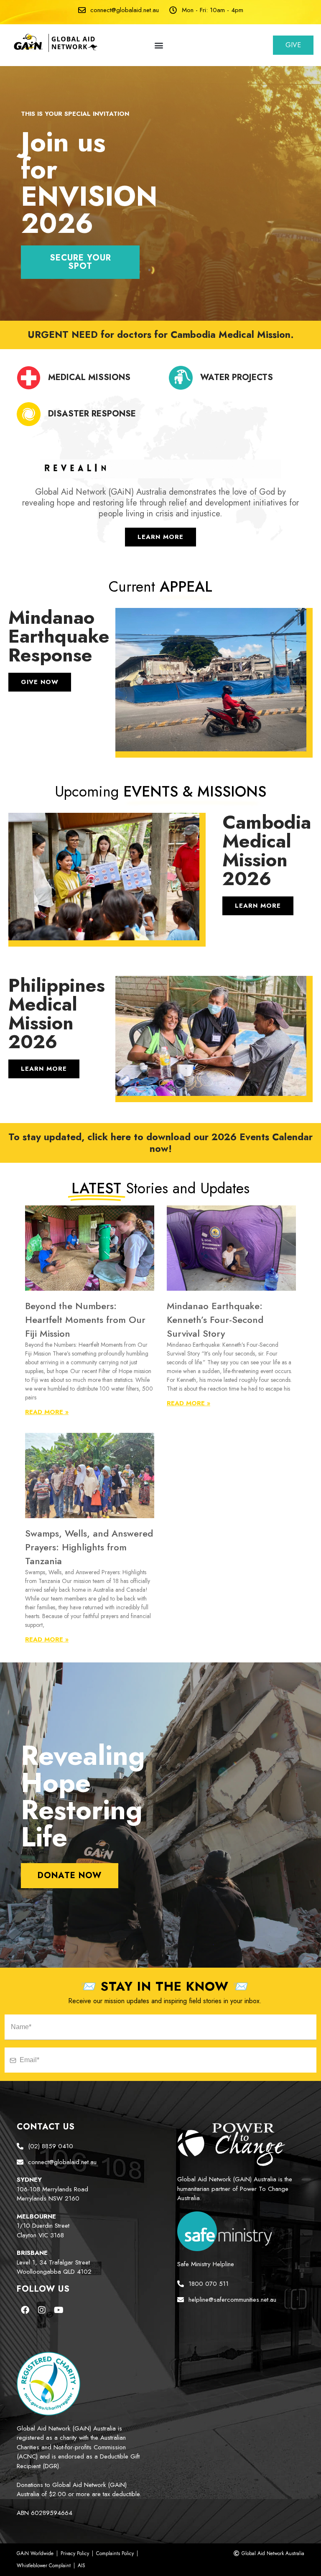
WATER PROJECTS (237, 377)
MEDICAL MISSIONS (89, 377)
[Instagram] (42, 2310)
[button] (159, 45)
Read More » (47, 1412)
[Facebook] (25, 2310)
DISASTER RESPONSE (92, 414)
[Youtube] (59, 2310)
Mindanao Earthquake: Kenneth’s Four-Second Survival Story (215, 1320)
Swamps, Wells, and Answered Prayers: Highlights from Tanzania (89, 1547)
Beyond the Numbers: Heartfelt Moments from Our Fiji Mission (85, 1320)
